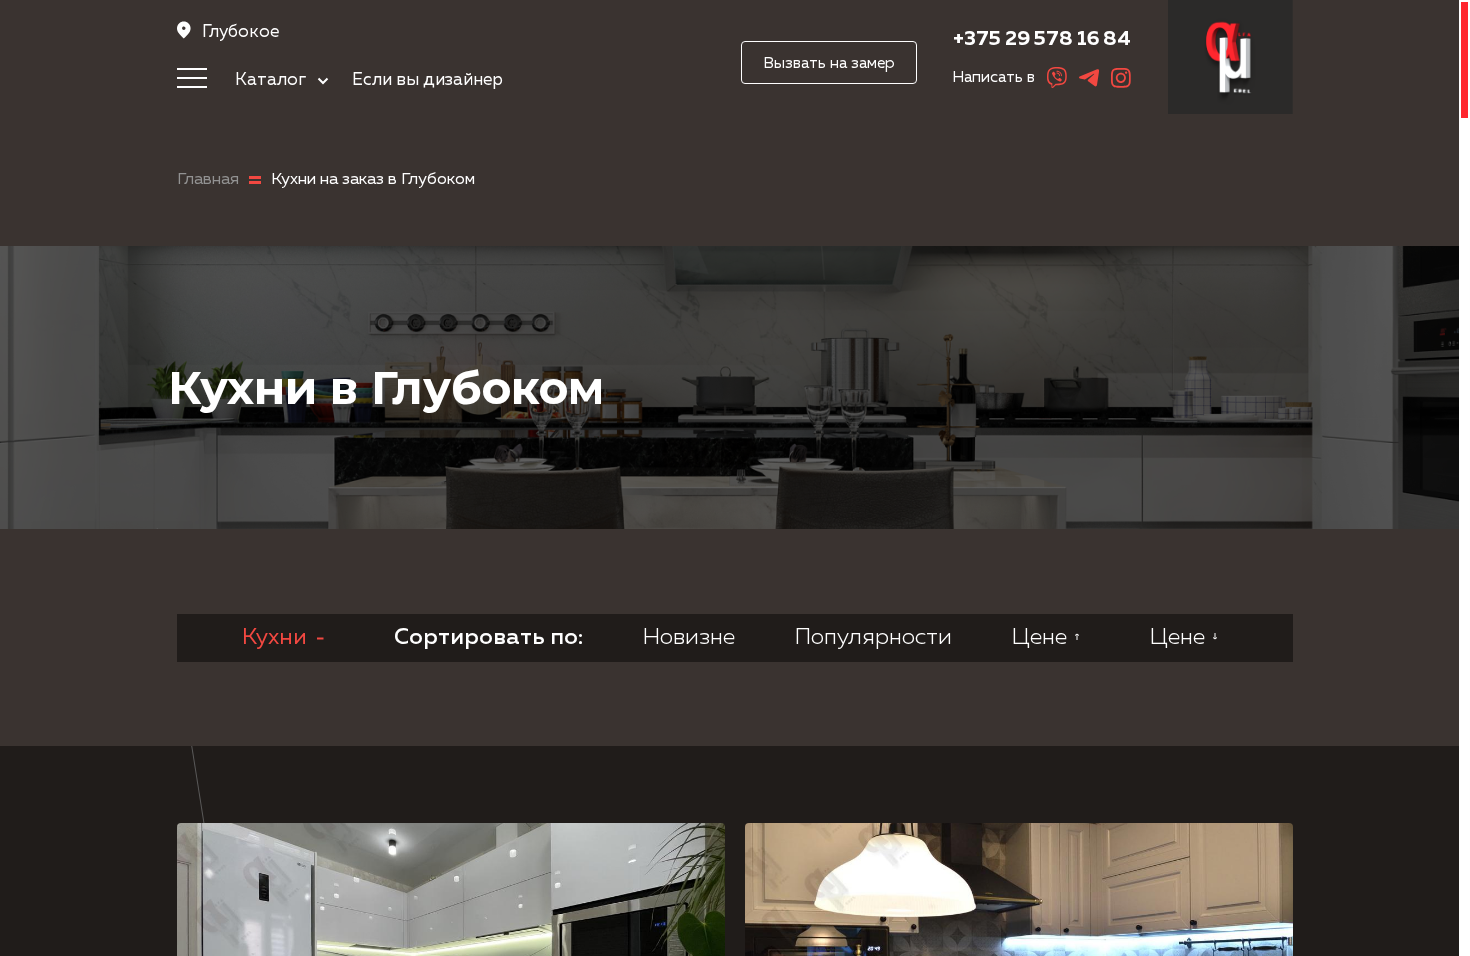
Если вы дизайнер (427, 80)
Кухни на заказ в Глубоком (373, 180)
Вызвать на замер (829, 63)
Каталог (272, 80)
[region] (735, 478)
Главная (208, 180)
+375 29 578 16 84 (1042, 39)
